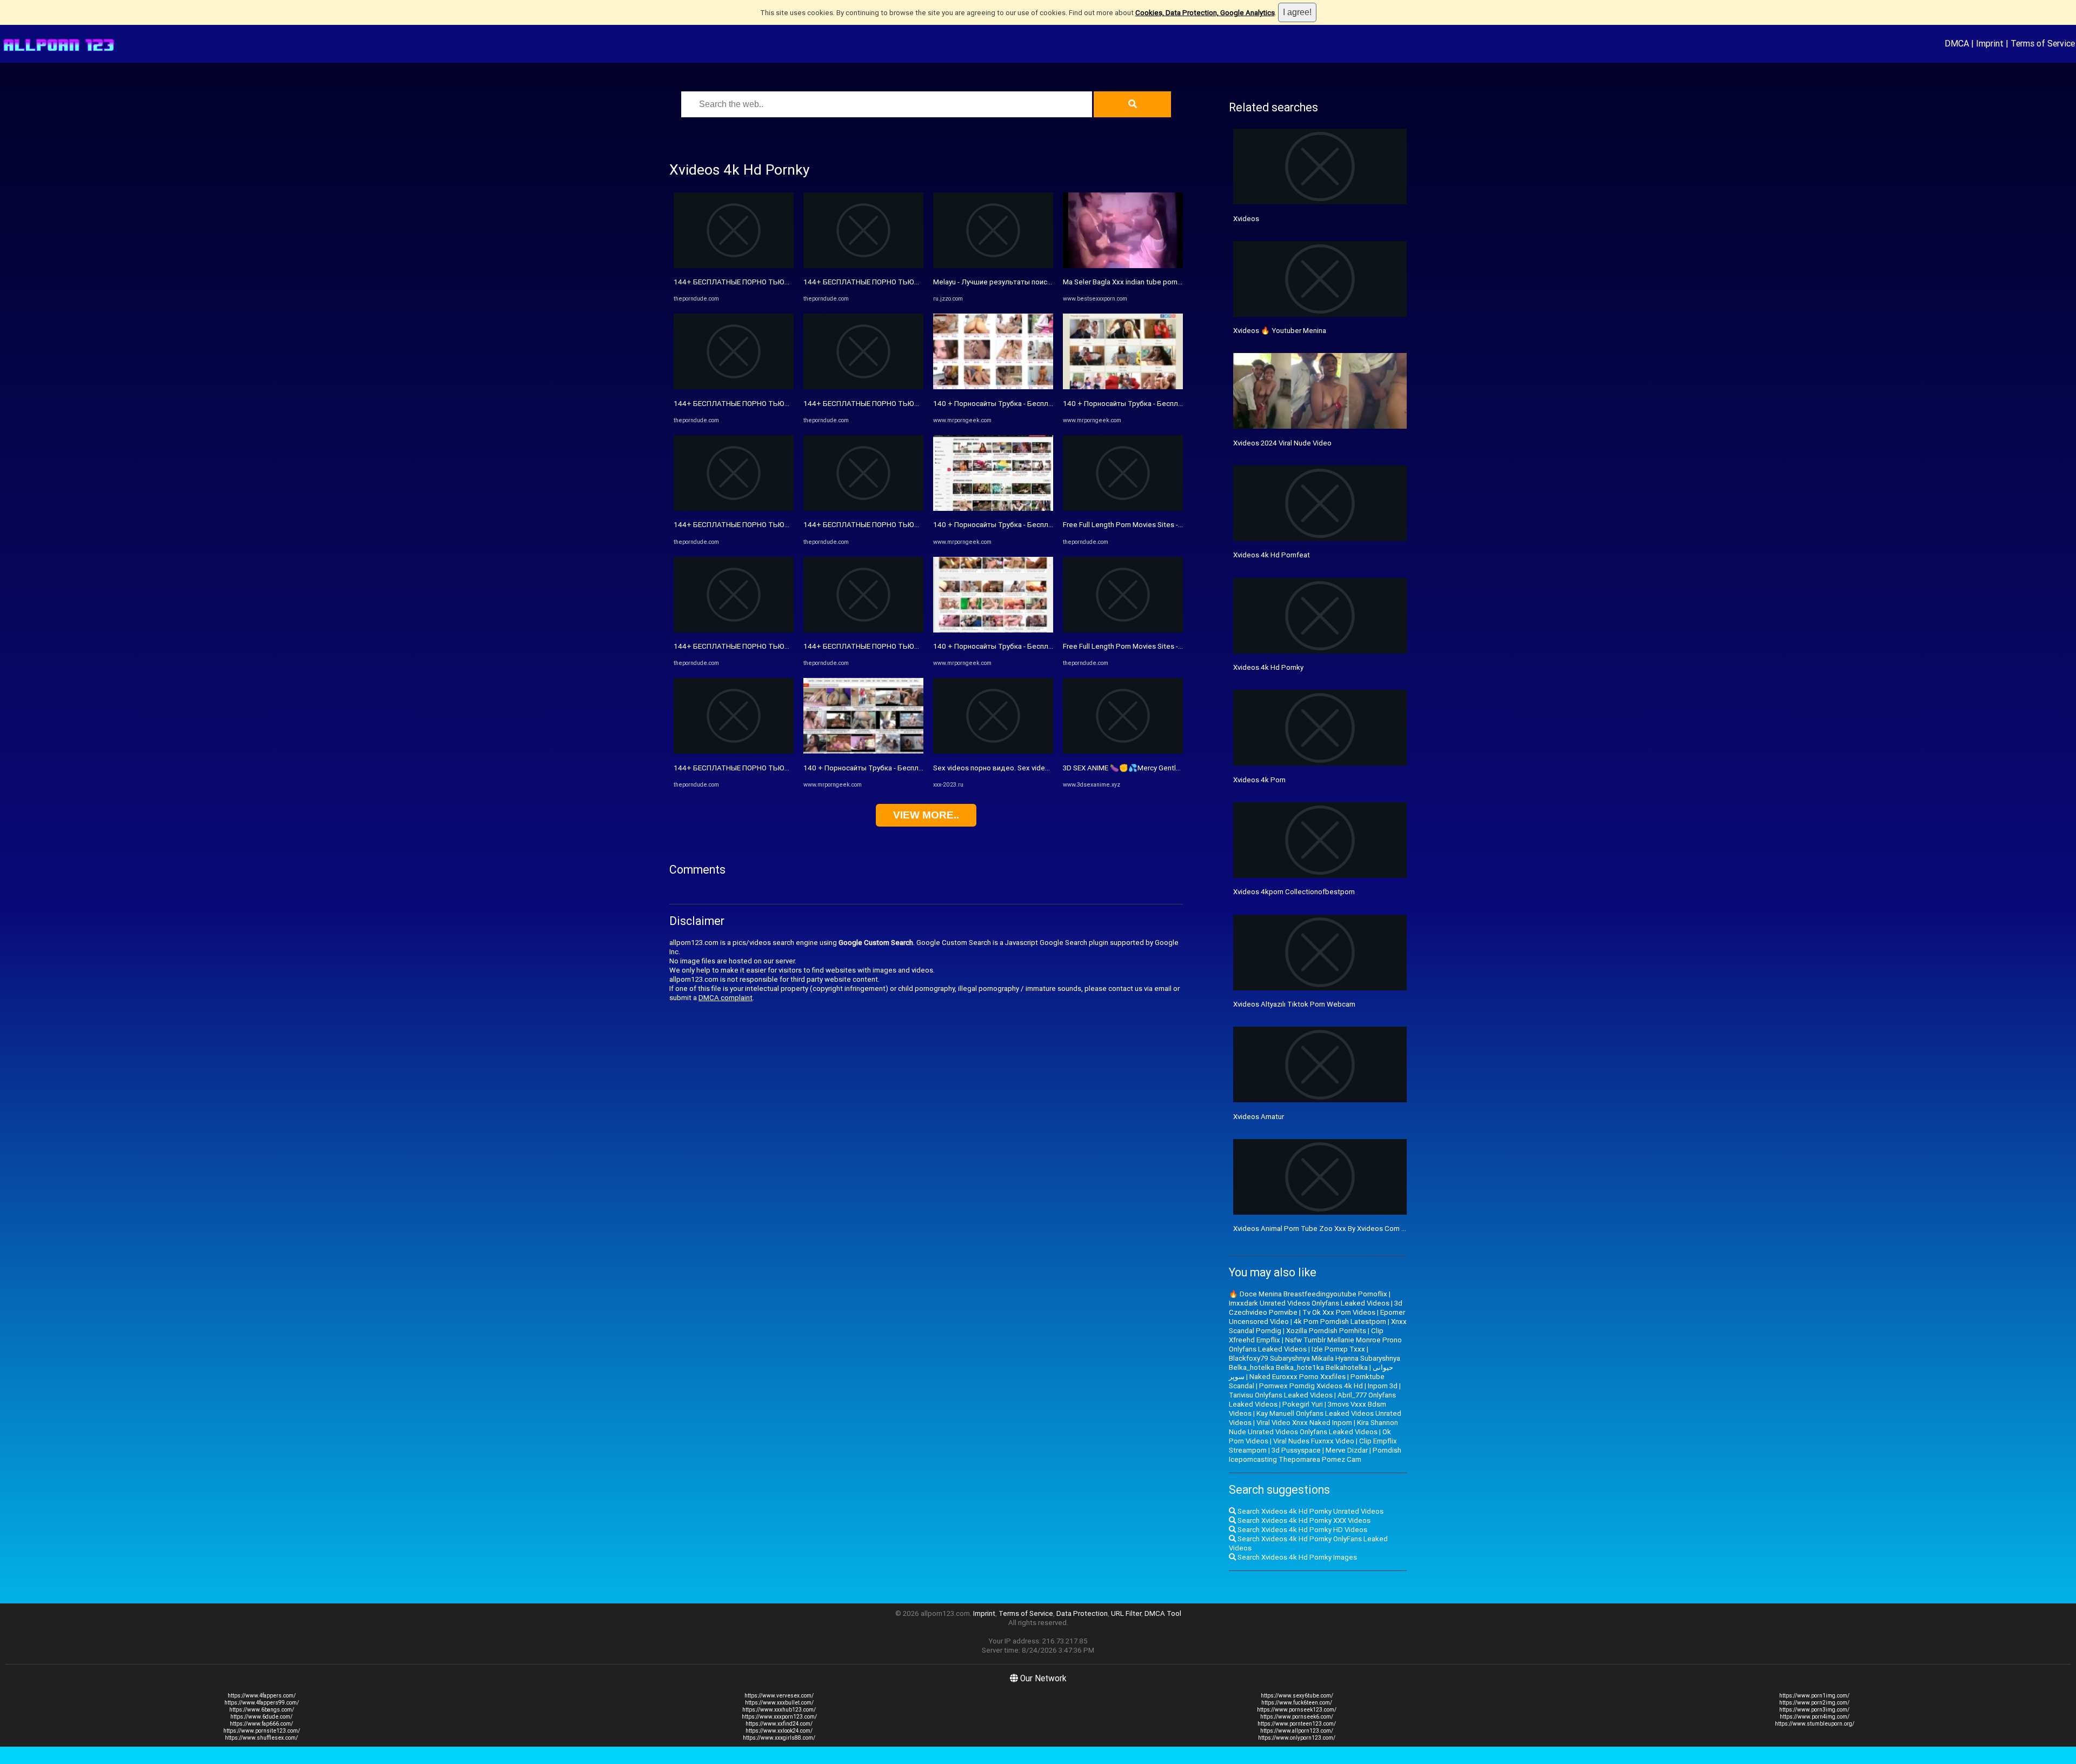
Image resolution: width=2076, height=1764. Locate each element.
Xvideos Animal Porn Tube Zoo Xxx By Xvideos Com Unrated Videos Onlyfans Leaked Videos (1382, 1229)
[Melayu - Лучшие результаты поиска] (993, 266)
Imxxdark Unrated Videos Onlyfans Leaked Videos (1309, 1303)
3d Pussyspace (1296, 1450)
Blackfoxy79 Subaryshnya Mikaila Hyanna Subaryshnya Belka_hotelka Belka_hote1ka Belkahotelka (1315, 1363)
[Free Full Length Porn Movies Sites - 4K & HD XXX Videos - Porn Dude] (1123, 508)
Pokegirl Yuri (1303, 1404)
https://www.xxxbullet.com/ (779, 1703)
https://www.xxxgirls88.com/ (779, 1738)
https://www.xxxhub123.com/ (779, 1710)
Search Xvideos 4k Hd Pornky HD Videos (1302, 1530)
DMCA (1957, 43)
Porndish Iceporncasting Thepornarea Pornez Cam (1315, 1455)
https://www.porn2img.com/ (1814, 1703)
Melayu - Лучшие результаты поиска (994, 282)
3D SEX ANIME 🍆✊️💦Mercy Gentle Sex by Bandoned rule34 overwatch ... (1182, 768)
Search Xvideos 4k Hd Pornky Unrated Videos (1310, 1511)
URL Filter (1126, 1613)
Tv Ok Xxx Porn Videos (1339, 1312)
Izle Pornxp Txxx (1338, 1349)
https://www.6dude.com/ (261, 1717)
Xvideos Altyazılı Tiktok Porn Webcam (1294, 1004)
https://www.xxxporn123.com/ (779, 1717)
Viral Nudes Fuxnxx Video (1314, 1441)
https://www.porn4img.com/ (1815, 1717)
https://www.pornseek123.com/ (1297, 1710)
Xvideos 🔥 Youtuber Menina (1280, 331)
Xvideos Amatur (1259, 1117)
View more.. (926, 815)
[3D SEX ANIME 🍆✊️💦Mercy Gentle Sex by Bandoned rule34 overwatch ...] (1123, 751)
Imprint (1990, 43)
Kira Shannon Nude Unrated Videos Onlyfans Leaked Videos (1313, 1427)
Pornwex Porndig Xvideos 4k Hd (1311, 1386)
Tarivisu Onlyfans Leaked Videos (1281, 1395)
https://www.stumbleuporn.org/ (1815, 1724)
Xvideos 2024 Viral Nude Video (1282, 443)
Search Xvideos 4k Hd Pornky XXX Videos (1303, 1520)
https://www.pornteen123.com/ (1297, 1724)
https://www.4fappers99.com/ (262, 1703)
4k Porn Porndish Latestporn (1340, 1322)
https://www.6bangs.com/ (262, 1710)
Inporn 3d (1383, 1386)
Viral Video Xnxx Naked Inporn (1304, 1423)
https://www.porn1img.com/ (1814, 1696)
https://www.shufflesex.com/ (261, 1738)
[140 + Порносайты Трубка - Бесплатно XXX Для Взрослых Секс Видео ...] (863, 751)
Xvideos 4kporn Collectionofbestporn (1294, 892)
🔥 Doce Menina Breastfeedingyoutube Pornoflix (1308, 1294)
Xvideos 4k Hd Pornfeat (1272, 555)
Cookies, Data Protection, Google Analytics (1205, 13)
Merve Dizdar (1347, 1450)
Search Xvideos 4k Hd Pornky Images (1296, 1557)
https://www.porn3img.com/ (1814, 1710)
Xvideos (1246, 219)
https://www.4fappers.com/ (262, 1696)
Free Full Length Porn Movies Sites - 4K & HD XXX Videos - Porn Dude (1174, 525)
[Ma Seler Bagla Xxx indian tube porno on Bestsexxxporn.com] (1123, 266)
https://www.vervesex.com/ (779, 1696)
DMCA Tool (1163, 1613)
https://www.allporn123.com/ (1297, 1731)
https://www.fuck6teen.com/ (1297, 1703)
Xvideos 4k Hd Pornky (1268, 667)
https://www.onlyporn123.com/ (1297, 1738)
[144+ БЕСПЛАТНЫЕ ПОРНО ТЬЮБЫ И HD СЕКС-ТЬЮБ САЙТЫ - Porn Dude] (734, 266)
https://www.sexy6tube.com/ (1297, 1696)
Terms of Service (2043, 43)
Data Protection (1082, 1613)
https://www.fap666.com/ (261, 1724)
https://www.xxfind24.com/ (779, 1724)
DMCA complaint (726, 998)
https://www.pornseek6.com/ (1297, 1717)
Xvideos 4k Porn (1259, 780)
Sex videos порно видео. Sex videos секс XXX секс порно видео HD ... (1049, 768)
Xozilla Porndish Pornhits (1326, 1331)
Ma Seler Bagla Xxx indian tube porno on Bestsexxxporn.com (1160, 282)
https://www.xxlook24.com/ (779, 1731)
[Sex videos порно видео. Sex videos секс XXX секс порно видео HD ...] (993, 751)
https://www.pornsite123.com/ (262, 1731)
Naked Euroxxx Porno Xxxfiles (1297, 1377)
